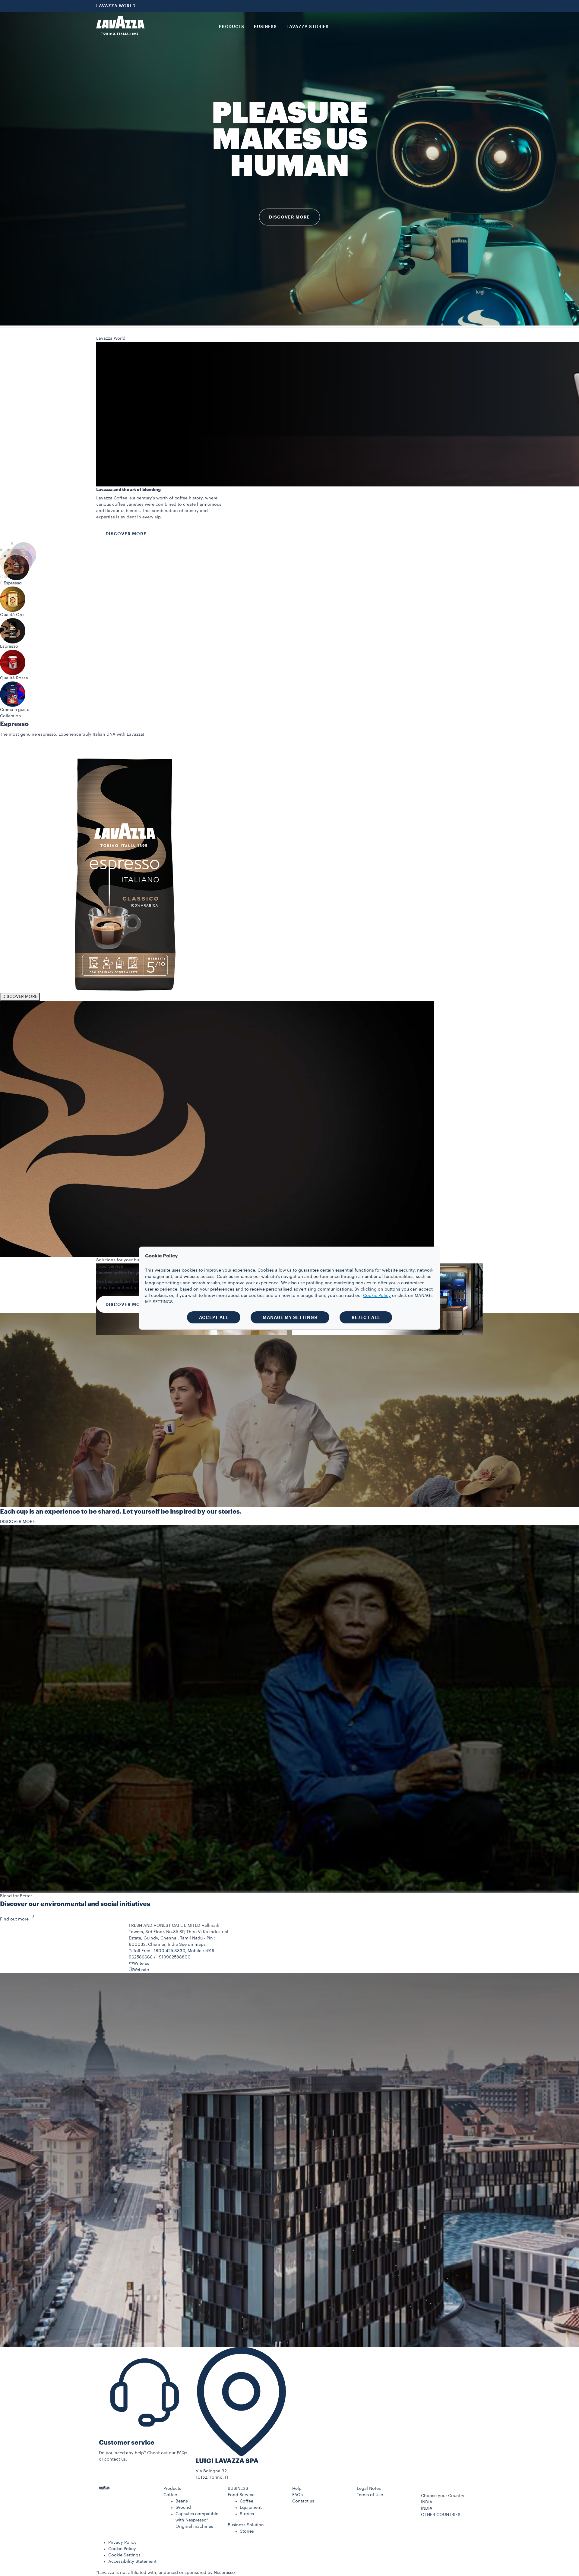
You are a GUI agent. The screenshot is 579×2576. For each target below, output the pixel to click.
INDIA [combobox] (427, 2502)
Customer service (127, 2443)
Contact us (303, 2501)
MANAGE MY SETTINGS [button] (290, 1317)
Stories (247, 2514)
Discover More (126, 534)
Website (141, 1970)
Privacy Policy (122, 2543)
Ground (183, 2508)
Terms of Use (370, 2495)
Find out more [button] (14, 1919)
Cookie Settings (124, 2555)
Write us (141, 1964)
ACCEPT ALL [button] (214, 1317)
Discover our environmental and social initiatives (75, 1904)
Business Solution (246, 2525)
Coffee (170, 2495)
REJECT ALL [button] (366, 1317)
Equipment (251, 2508)
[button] (193, 2489)
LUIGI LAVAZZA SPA (227, 2461)
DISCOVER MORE (20, 753)
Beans (182, 2501)
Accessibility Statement (132, 2562)
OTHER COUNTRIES (441, 2515)
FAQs (297, 2495)
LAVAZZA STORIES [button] (308, 27)
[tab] (1, 550)
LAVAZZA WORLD (116, 6)
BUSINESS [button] (265, 27)
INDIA (427, 2508)
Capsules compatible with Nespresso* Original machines (197, 2520)
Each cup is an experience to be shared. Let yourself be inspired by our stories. (121, 1512)
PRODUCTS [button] (232, 27)
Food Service (241, 2495)
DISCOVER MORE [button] (289, 217)
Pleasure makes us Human (289, 140)
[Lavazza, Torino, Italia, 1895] (120, 26)
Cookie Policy (122, 2549)
